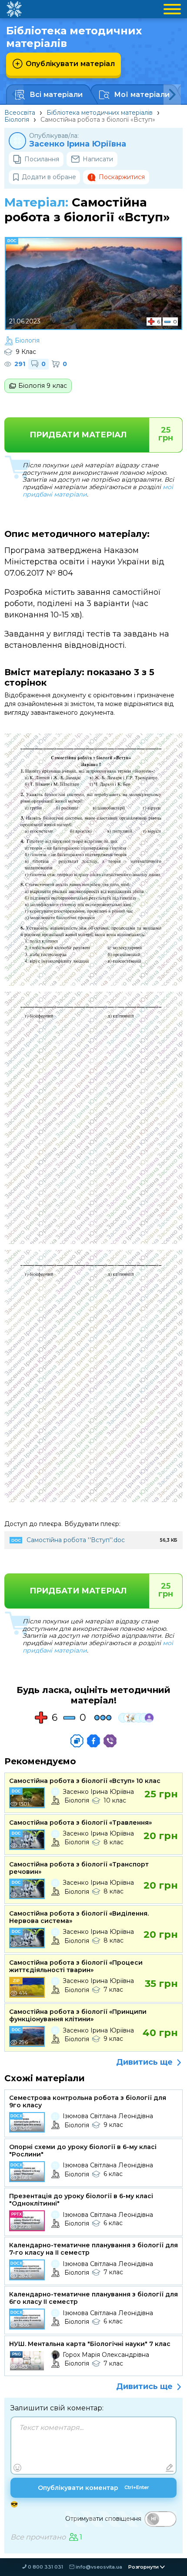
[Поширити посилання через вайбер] (110, 1741)
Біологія (17, 120)
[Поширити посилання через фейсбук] (93, 1741)
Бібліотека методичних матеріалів (100, 113)
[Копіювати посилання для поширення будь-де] (77, 1741)
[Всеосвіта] (14, 9)
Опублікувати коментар (93, 2488)
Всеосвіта (20, 113)
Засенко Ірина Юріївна (78, 144)
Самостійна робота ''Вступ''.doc (76, 1540)
